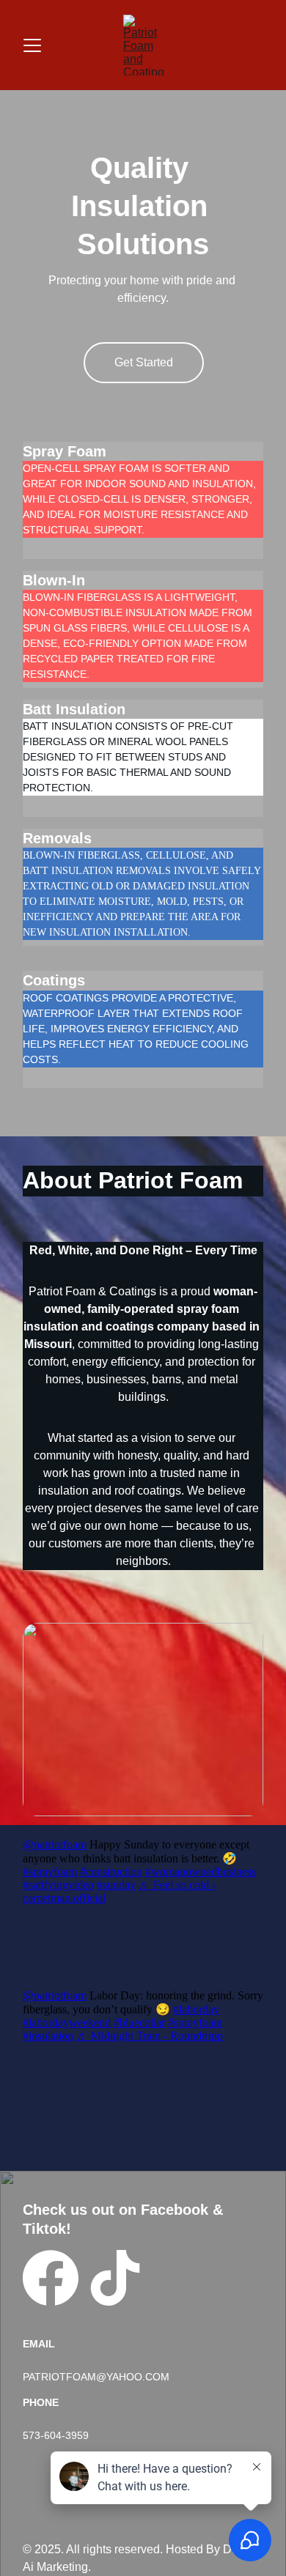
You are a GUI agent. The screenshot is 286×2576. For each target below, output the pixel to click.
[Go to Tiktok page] (115, 2278)
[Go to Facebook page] (51, 2278)
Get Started (144, 362)
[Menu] (32, 45)
